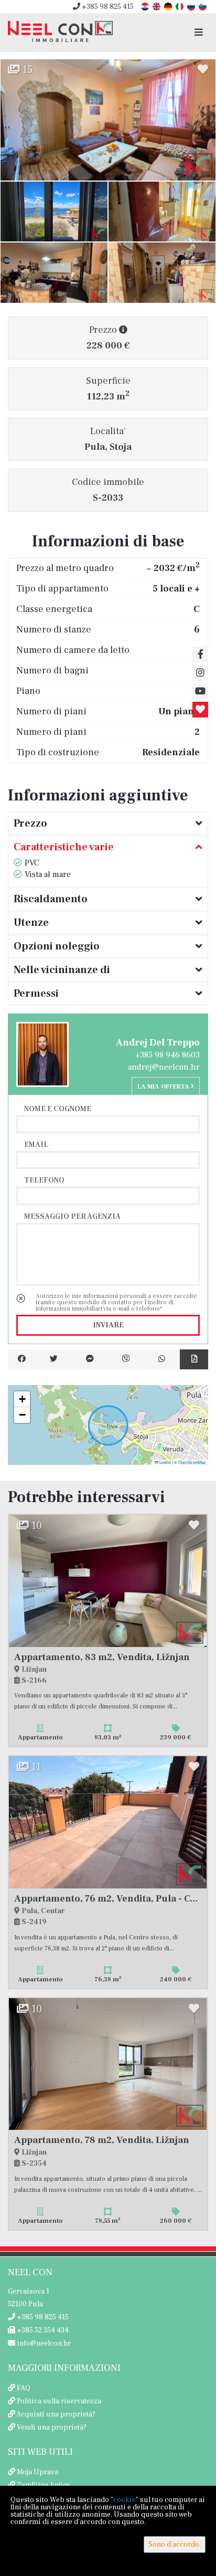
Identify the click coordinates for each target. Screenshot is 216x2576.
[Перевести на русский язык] (192, 6)
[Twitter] (54, 1359)
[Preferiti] (200, 710)
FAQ (24, 2388)
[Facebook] (22, 1359)
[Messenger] (90, 1359)
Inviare (108, 1325)
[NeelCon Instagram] (200, 673)
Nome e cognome (58, 1108)
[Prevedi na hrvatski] (146, 6)
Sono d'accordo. (175, 2545)
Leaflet (165, 1462)
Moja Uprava (37, 2472)
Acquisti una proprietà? (56, 2414)
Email (36, 1144)
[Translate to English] (157, 6)
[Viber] (126, 1359)
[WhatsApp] (162, 1359)
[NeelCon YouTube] (200, 691)
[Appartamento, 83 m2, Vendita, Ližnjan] (108, 1581)
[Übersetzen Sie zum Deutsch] (169, 6)
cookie (125, 2500)
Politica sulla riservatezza (59, 2401)
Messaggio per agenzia (72, 1216)
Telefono (44, 1180)
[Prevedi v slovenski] (203, 6)
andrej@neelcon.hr (164, 1067)
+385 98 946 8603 (168, 1055)
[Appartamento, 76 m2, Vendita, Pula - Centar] (108, 1822)
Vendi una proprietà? (52, 2427)
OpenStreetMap (192, 1462)
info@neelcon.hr (43, 2343)
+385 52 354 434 (42, 2330)
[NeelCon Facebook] (200, 654)
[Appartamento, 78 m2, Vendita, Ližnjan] (108, 2064)
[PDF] (194, 1359)
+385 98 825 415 (107, 7)
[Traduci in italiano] (180, 6)
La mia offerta (164, 1087)
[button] (22, 1399)
